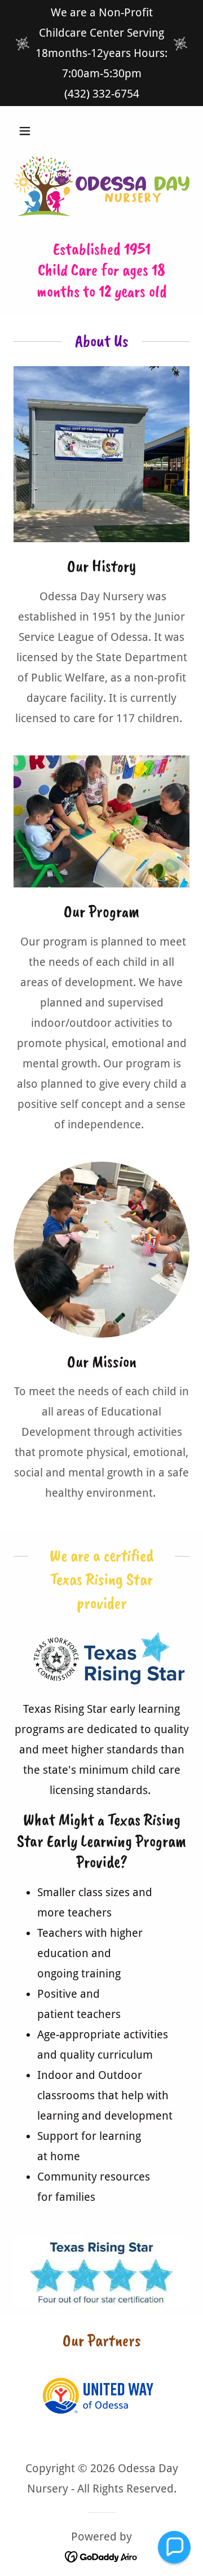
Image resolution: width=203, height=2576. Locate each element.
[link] (102, 2556)
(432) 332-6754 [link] (102, 94)
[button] (34, 131)
